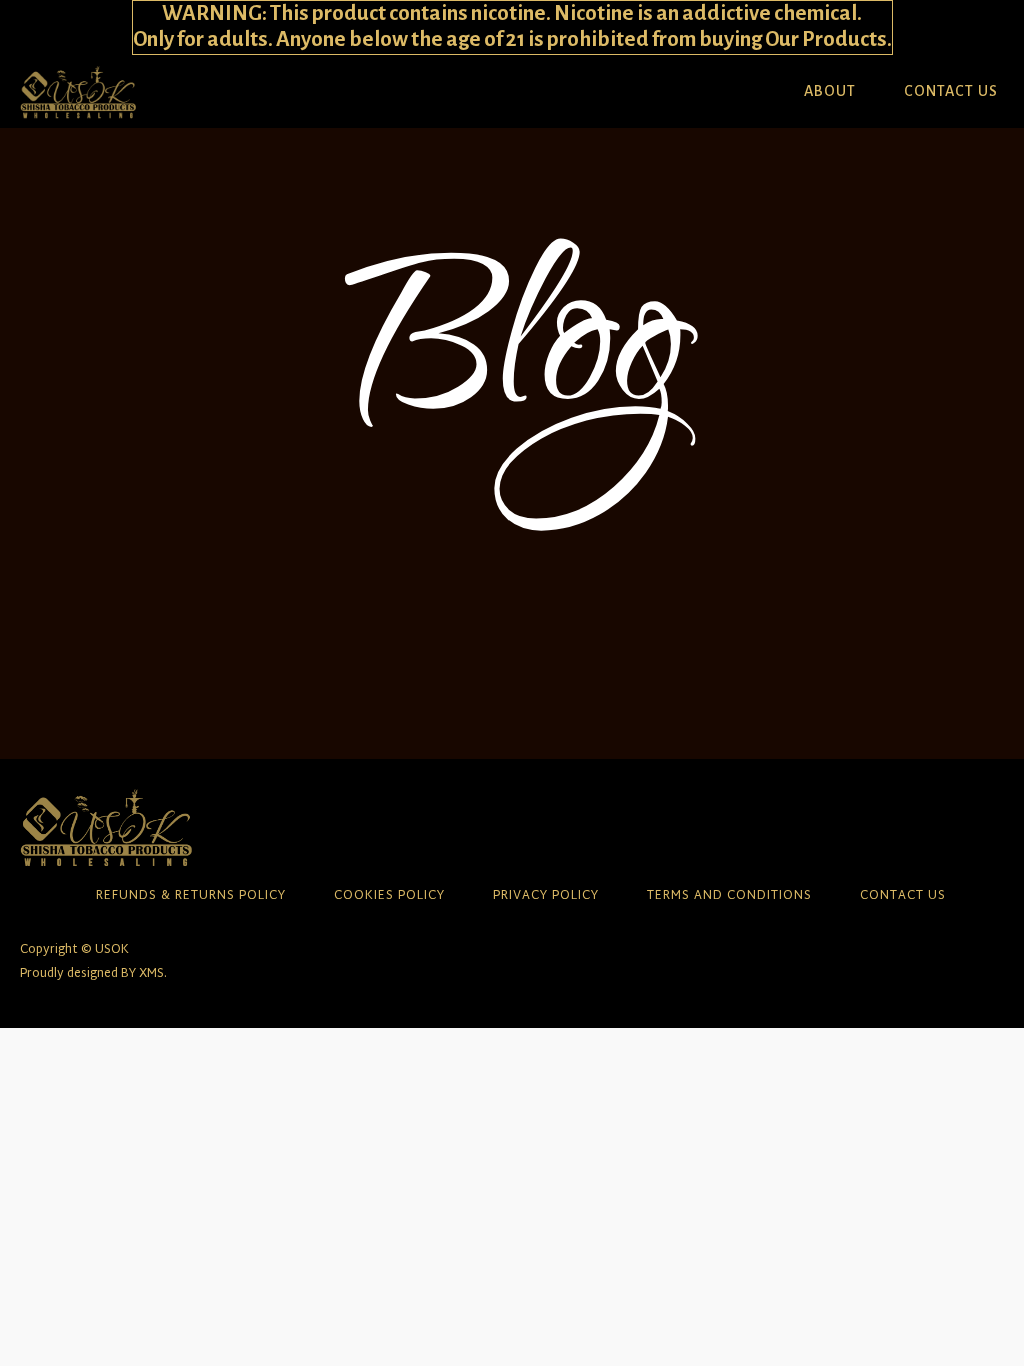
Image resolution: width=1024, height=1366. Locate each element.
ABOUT (830, 91)
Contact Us (951, 91)
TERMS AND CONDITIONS (729, 896)
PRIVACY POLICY (546, 896)
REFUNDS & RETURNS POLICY (191, 896)
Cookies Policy (389, 896)
